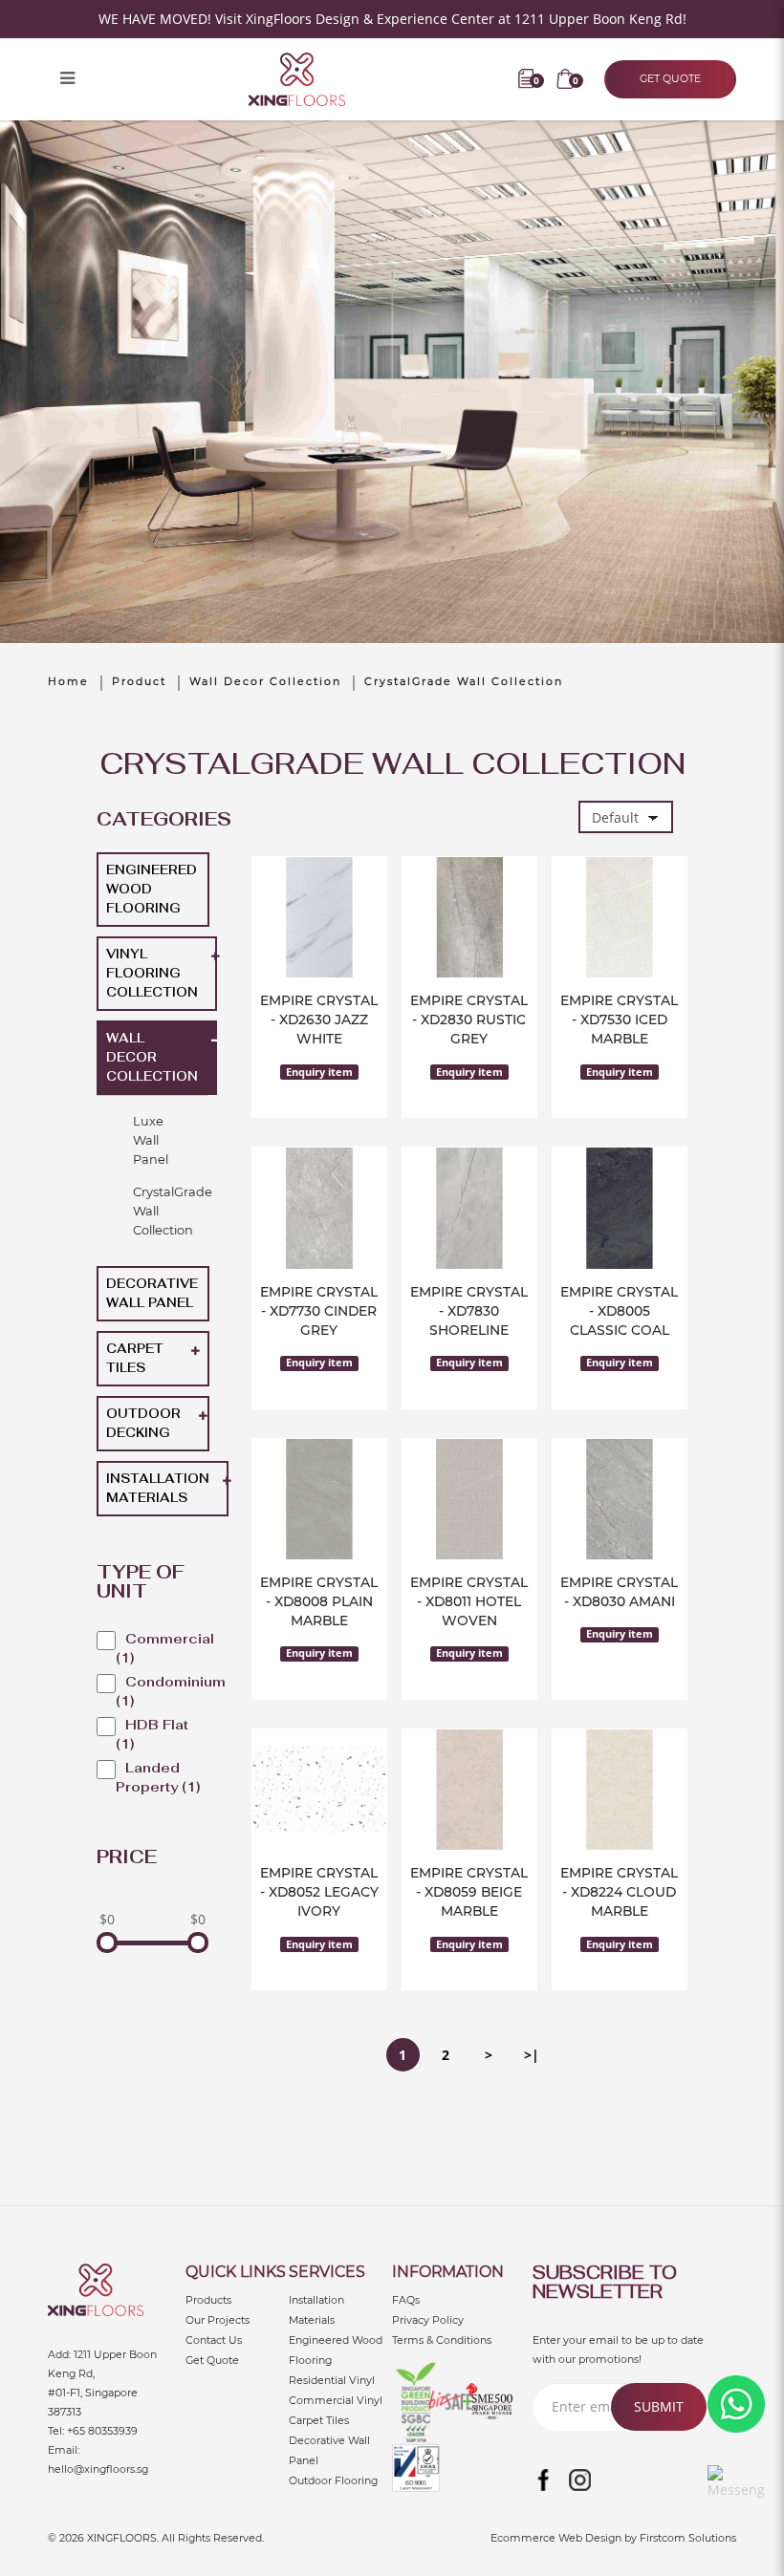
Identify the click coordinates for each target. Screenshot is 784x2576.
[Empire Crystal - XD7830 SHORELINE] (469, 1208)
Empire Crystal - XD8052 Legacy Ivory (319, 1892)
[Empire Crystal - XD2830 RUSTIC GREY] (469, 918)
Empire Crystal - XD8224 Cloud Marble (619, 1892)
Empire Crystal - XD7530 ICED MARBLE (619, 1020)
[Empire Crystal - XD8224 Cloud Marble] (620, 1790)
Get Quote (212, 2360)
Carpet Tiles (135, 1358)
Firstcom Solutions (688, 2538)
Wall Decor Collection (265, 681)
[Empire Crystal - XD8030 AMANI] (620, 1500)
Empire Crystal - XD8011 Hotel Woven (469, 1601)
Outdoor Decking (143, 1423)
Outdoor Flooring (333, 2480)
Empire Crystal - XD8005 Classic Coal (619, 1311)
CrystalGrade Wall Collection (464, 681)
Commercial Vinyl (336, 2400)
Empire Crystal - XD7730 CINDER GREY (319, 1311)
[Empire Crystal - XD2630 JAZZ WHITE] (319, 918)
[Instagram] (580, 2480)
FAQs (406, 2300)
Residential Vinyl (332, 2380)
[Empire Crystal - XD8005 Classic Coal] (620, 1208)
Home (68, 681)
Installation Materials (158, 1488)
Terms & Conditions (442, 2340)
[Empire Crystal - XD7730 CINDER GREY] (319, 1208)
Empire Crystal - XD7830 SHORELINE (469, 1311)
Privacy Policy (428, 2320)
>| (532, 2055)
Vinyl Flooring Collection (152, 973)
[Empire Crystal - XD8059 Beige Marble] (469, 1790)
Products (208, 2300)
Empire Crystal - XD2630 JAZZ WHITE (319, 1020)
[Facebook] (544, 2480)
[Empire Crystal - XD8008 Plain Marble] (319, 1500)
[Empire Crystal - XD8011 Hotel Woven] (469, 1500)
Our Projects (218, 2320)
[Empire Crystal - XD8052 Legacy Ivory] (319, 1790)
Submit (659, 2406)
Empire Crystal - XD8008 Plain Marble (319, 1601)
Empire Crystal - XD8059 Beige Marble (469, 1892)
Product (139, 681)
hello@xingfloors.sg (98, 2469)
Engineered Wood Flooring (152, 889)
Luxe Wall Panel (151, 1140)
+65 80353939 (102, 2431)
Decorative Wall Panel (152, 1293)
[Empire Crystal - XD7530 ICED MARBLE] (620, 918)
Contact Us (214, 2340)
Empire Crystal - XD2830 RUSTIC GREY (469, 1020)
